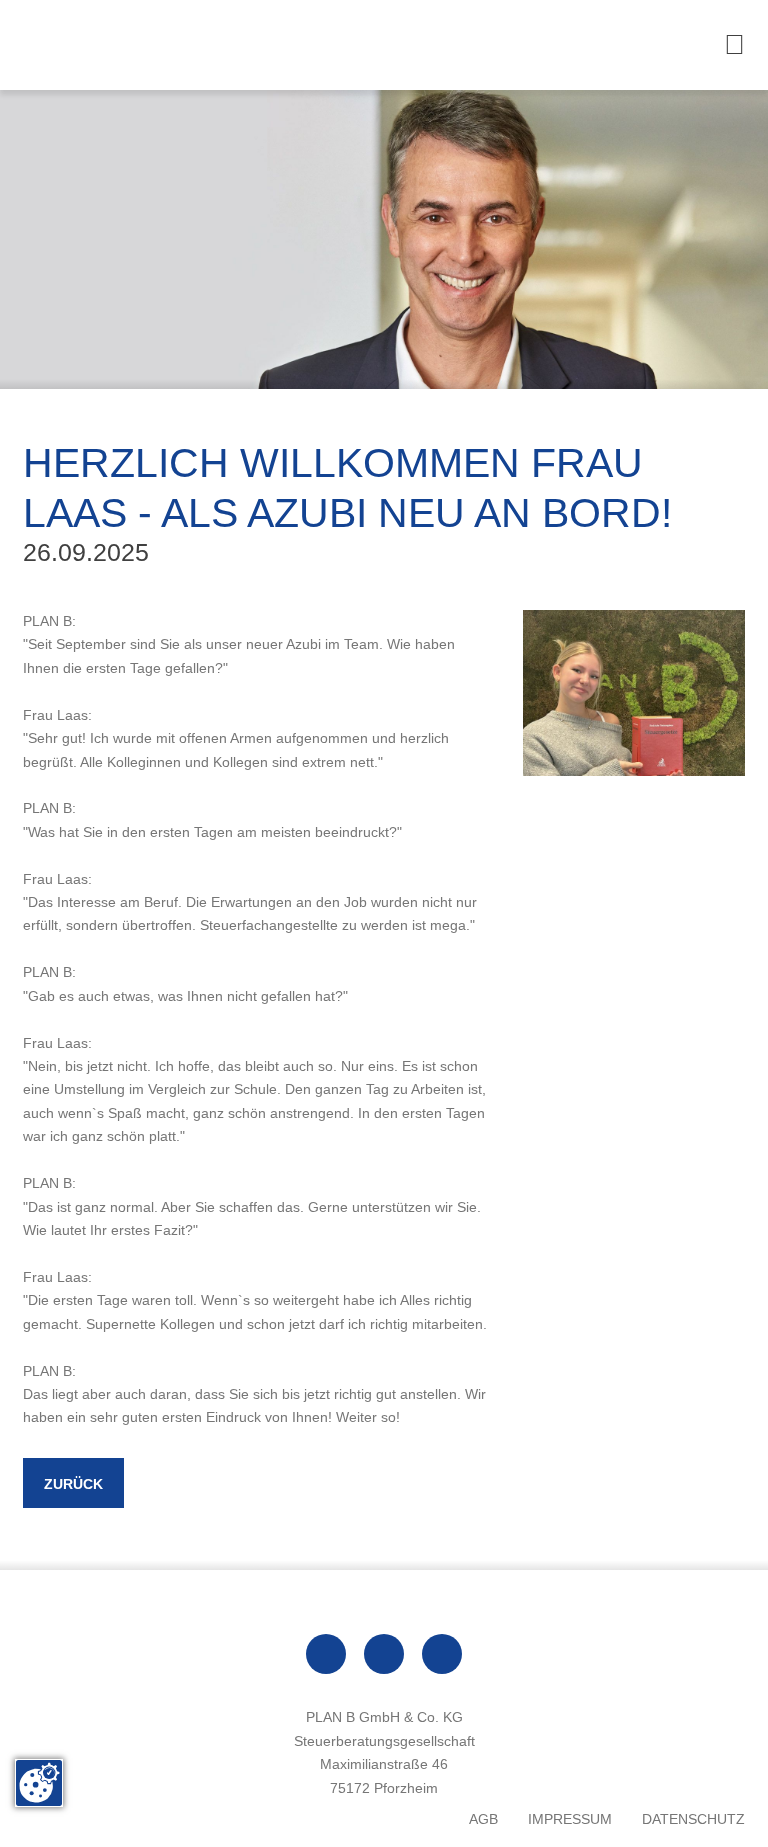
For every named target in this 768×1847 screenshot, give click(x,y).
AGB (483, 1819)
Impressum (570, 1819)
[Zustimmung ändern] (39, 1783)
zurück (73, 1484)
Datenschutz (693, 1819)
